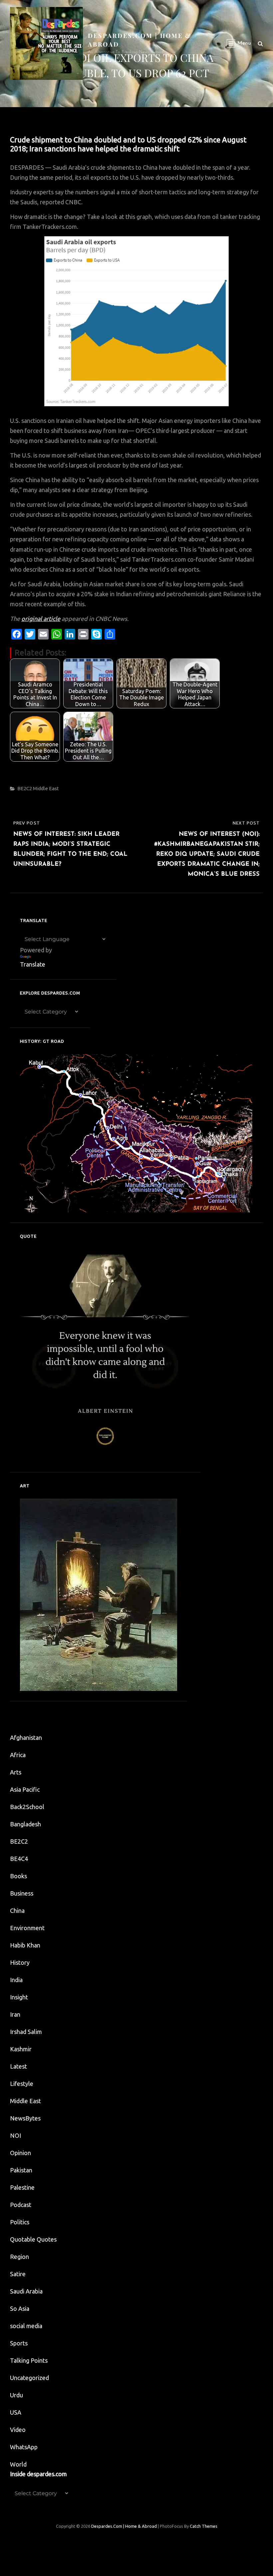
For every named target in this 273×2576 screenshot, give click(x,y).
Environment (27, 1928)
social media (26, 2326)
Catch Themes (204, 2526)
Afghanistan (26, 1738)
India (16, 1980)
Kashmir (21, 2049)
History (20, 1962)
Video (18, 2430)
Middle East (46, 788)
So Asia (20, 2308)
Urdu (16, 2395)
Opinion (20, 2153)
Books (18, 1876)
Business (22, 1893)
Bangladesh (25, 1824)
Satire (18, 2274)
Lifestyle (22, 2084)
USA (16, 2412)
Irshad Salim (26, 2032)
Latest (18, 2066)
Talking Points (29, 2360)
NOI (15, 2135)
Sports (19, 2343)
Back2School (27, 1807)
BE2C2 (25, 788)
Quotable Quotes (33, 2239)
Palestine (22, 2187)
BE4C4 (19, 1859)
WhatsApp (24, 2447)
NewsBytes (25, 2118)
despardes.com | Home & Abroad (124, 2526)
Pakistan (21, 2170)
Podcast (21, 2205)
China (17, 1911)
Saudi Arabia (26, 2291)
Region (19, 2257)
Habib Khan (25, 1945)
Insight (19, 1997)
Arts (16, 1772)
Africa (18, 1755)
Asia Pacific (25, 1789)
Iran (15, 2014)
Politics (20, 2222)
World (18, 2464)
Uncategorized (29, 2378)
